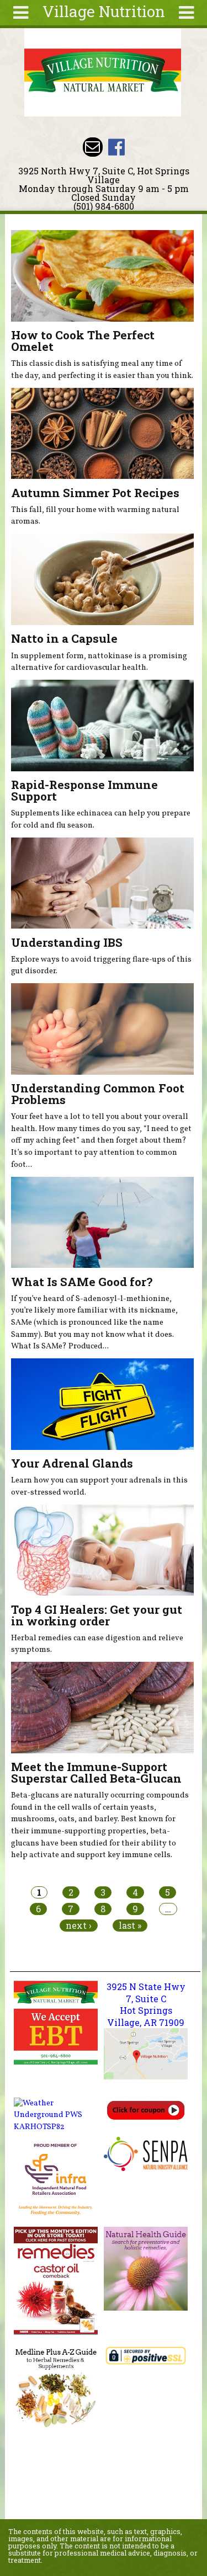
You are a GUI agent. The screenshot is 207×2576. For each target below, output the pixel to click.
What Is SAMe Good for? (82, 1282)
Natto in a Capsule (64, 638)
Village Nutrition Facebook (116, 147)
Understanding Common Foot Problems (98, 1094)
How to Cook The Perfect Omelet (83, 341)
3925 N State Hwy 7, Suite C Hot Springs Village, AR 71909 (146, 2004)
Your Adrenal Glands (72, 1463)
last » (130, 1926)
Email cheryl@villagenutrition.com (92, 147)
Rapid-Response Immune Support (84, 790)
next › (79, 1926)
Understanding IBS (67, 942)
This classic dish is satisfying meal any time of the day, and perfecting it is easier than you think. (102, 370)
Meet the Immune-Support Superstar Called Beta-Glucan (96, 1772)
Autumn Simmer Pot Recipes (95, 493)
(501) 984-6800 (104, 206)
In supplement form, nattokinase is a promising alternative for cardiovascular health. (99, 662)
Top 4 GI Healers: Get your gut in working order (97, 1615)
